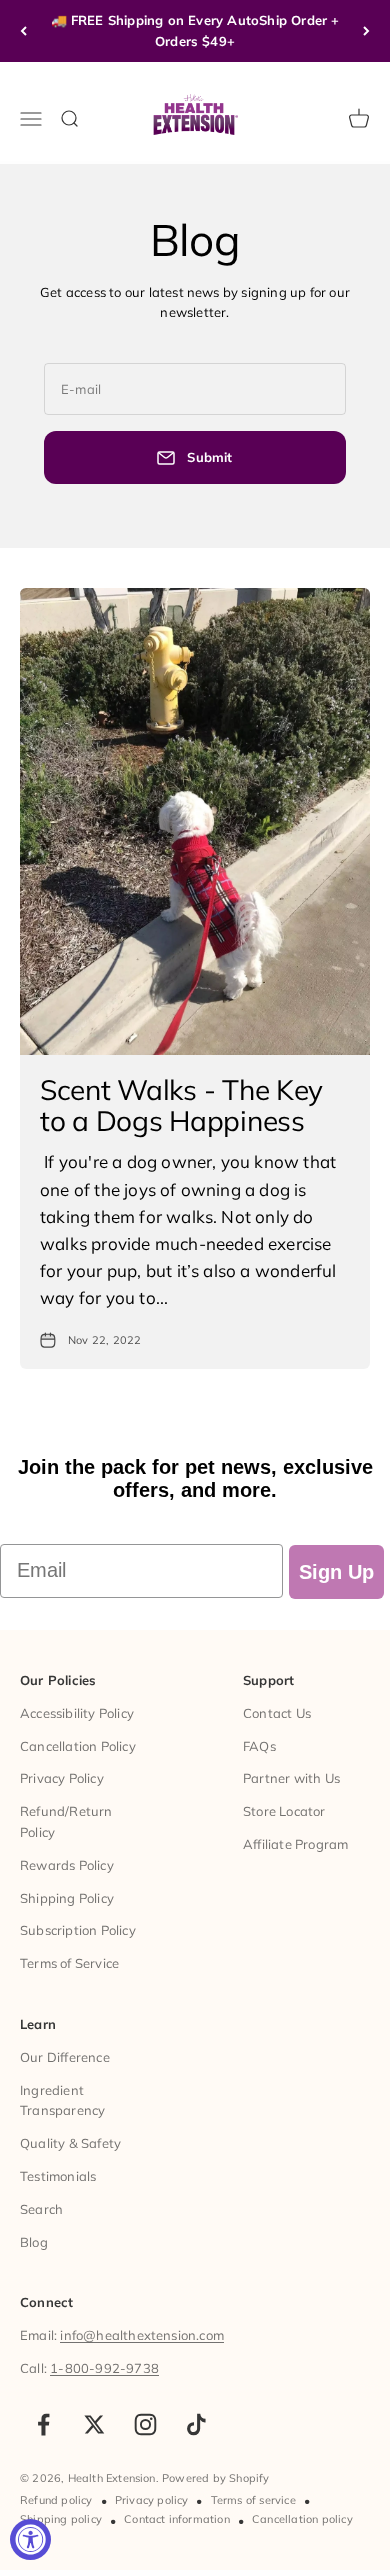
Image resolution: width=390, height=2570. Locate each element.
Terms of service (253, 2500)
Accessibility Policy (77, 1713)
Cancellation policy (302, 2519)
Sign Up (336, 1572)
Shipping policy (61, 2519)
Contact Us (277, 1713)
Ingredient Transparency (62, 2100)
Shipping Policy (67, 1898)
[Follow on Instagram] (145, 2424)
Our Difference (65, 2057)
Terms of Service (69, 1963)
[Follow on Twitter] (94, 2424)
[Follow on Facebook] (43, 2424)
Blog (34, 2242)
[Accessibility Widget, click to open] (30, 2539)
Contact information (177, 2519)
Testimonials (58, 2176)
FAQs (259, 1746)
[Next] (366, 31)
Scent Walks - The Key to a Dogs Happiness (181, 1105)
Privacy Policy (62, 1778)
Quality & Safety (70, 2143)
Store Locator (284, 1811)
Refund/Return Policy (66, 1821)
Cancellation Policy (78, 1746)
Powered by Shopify (216, 2478)
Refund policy (56, 2500)
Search (41, 2209)
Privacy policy (152, 2500)
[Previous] (23, 31)
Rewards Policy (67, 1865)
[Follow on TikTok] (196, 2424)
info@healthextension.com (142, 2335)
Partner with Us (291, 1778)
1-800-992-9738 (104, 2368)
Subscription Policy (78, 1930)
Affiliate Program (295, 1844)
